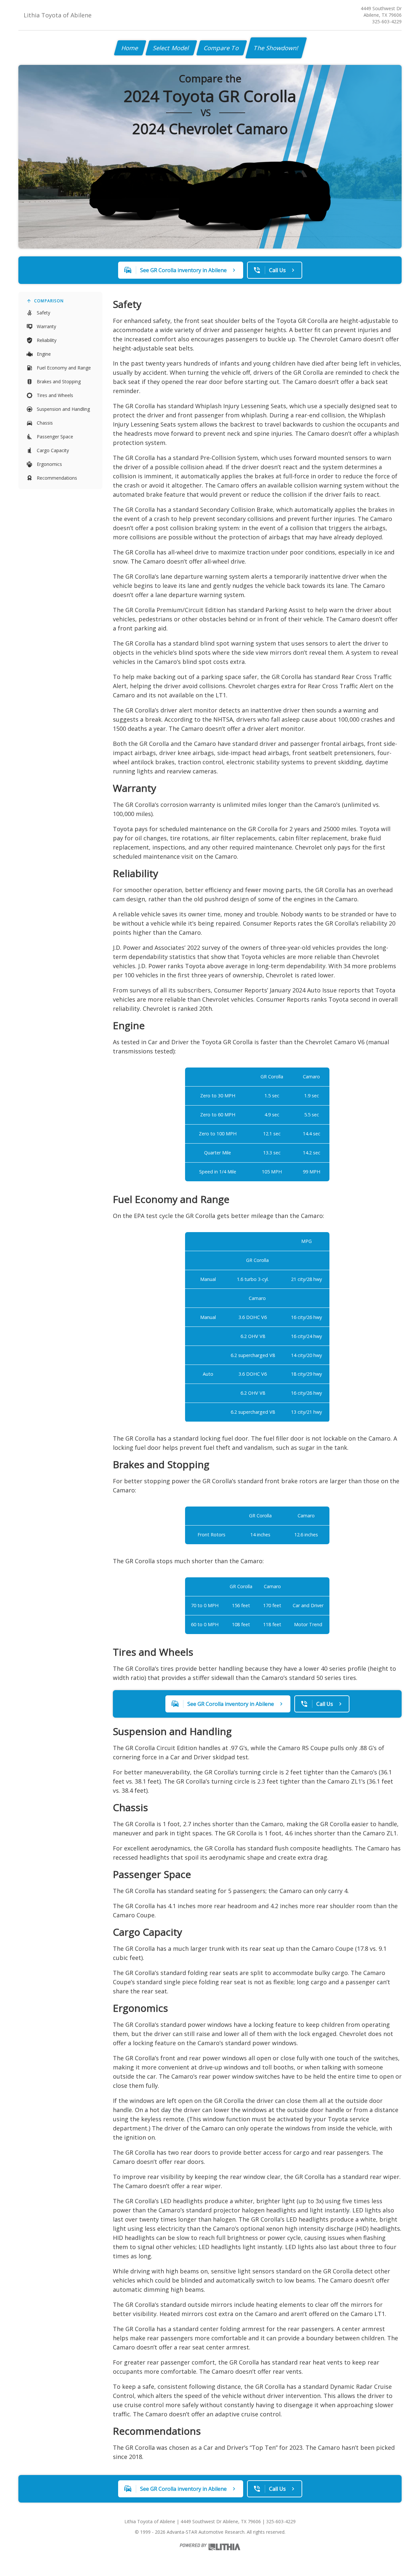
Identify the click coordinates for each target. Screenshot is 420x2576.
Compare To (222, 48)
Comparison (49, 301)
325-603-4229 (387, 21)
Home (130, 48)
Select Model (171, 48)
